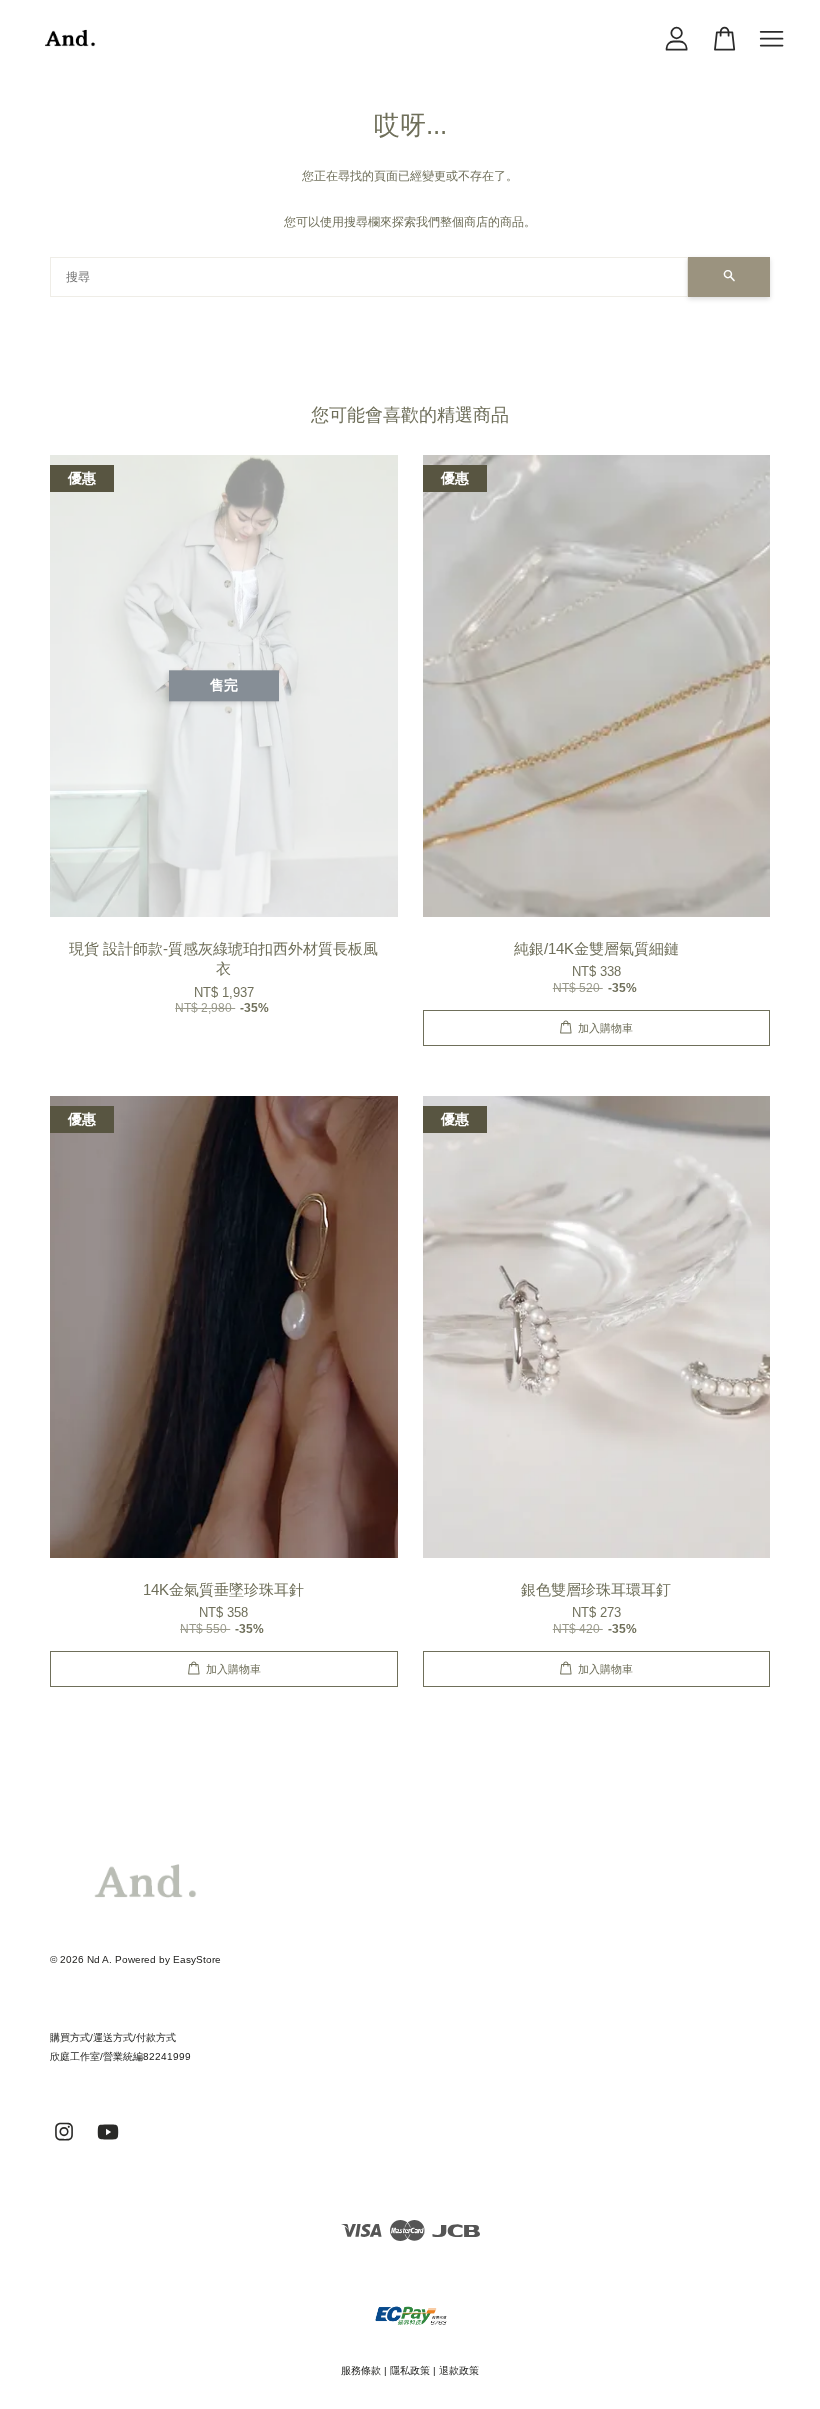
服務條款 (361, 2370)
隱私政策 (410, 2370)
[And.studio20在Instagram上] (64, 2142)
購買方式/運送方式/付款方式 (113, 2037)
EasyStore (197, 1959)
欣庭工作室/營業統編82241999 (120, 2056)
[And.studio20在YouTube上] (108, 2142)
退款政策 (459, 2370)
